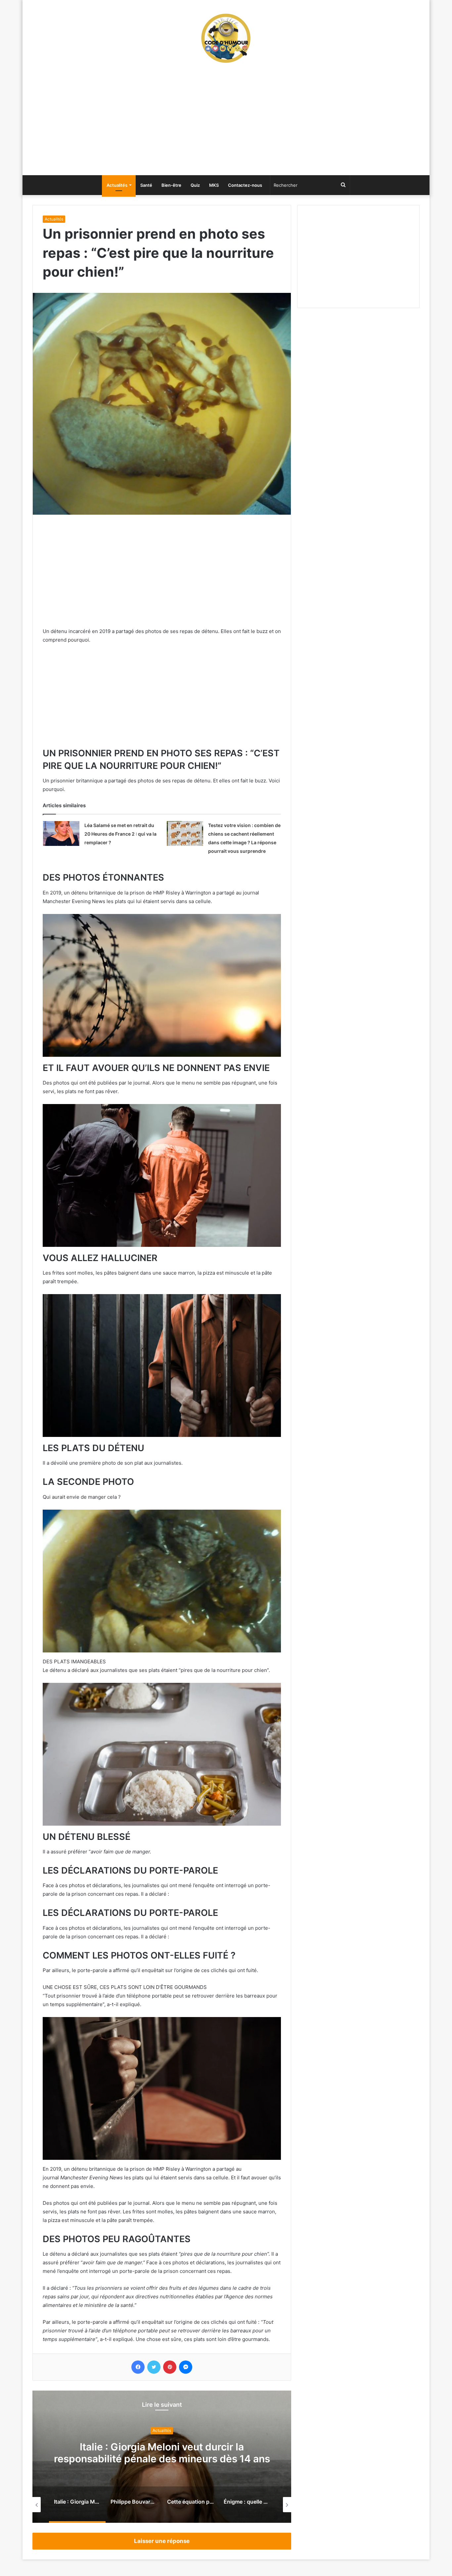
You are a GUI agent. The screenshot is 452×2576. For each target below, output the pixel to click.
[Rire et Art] (226, 38)
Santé (146, 185)
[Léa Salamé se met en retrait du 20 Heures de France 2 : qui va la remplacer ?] (61, 833)
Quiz (195, 185)
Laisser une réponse (162, 2541)
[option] (162, 2457)
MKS (214, 185)
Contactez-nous (245, 185)
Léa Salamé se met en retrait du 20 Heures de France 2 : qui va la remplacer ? (120, 834)
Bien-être (171, 185)
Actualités (117, 185)
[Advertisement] (226, 122)
